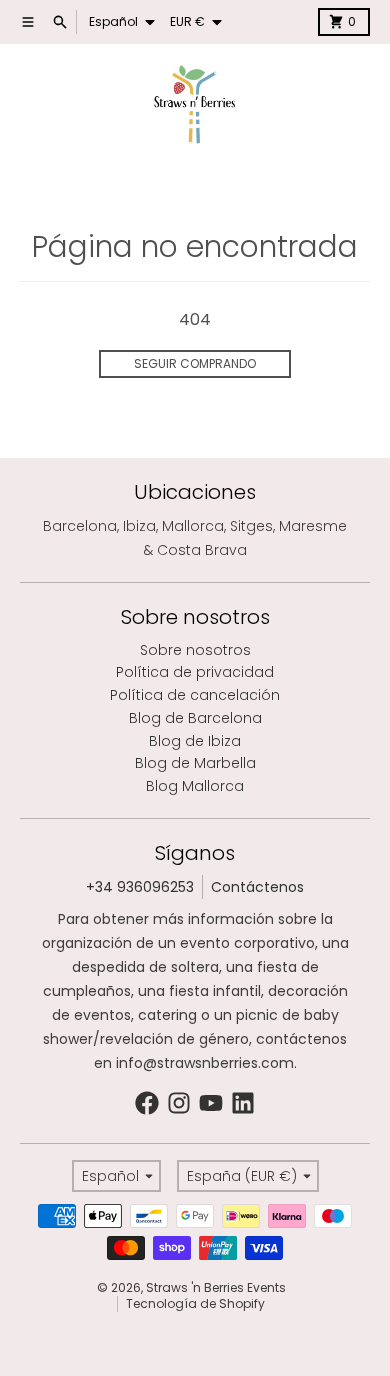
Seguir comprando (195, 363)
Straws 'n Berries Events (216, 1287)
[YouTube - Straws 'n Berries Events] (211, 1103)
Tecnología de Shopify (195, 1303)
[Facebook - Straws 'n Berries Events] (147, 1103)
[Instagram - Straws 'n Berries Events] (179, 1103)
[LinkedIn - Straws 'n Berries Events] (243, 1103)
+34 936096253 (140, 887)
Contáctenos (257, 887)
